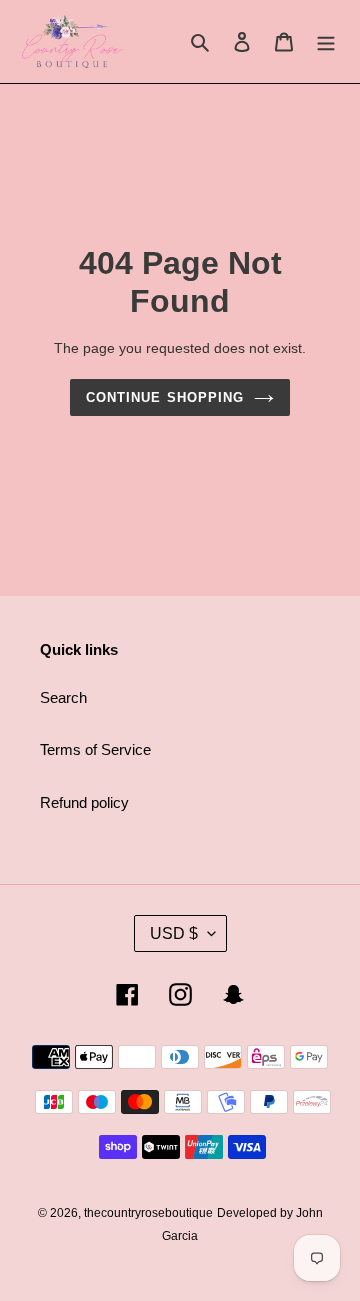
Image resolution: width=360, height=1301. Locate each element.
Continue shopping (165, 397)
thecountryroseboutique (148, 1213)
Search (63, 697)
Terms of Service (95, 749)
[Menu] (326, 41)
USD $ (174, 933)
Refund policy (84, 802)
